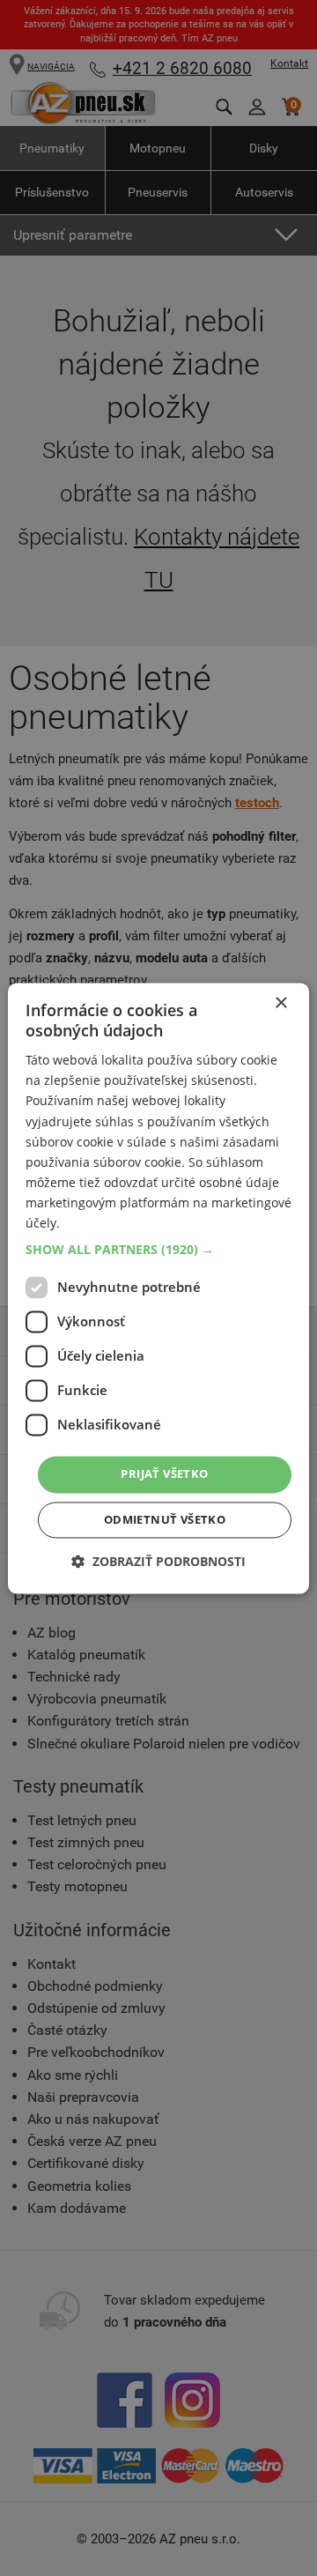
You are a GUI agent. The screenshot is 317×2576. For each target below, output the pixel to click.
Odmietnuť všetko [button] (165, 1519)
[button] (158, 1251)
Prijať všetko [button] (164, 1474)
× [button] (280, 1003)
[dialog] (158, 1288)
